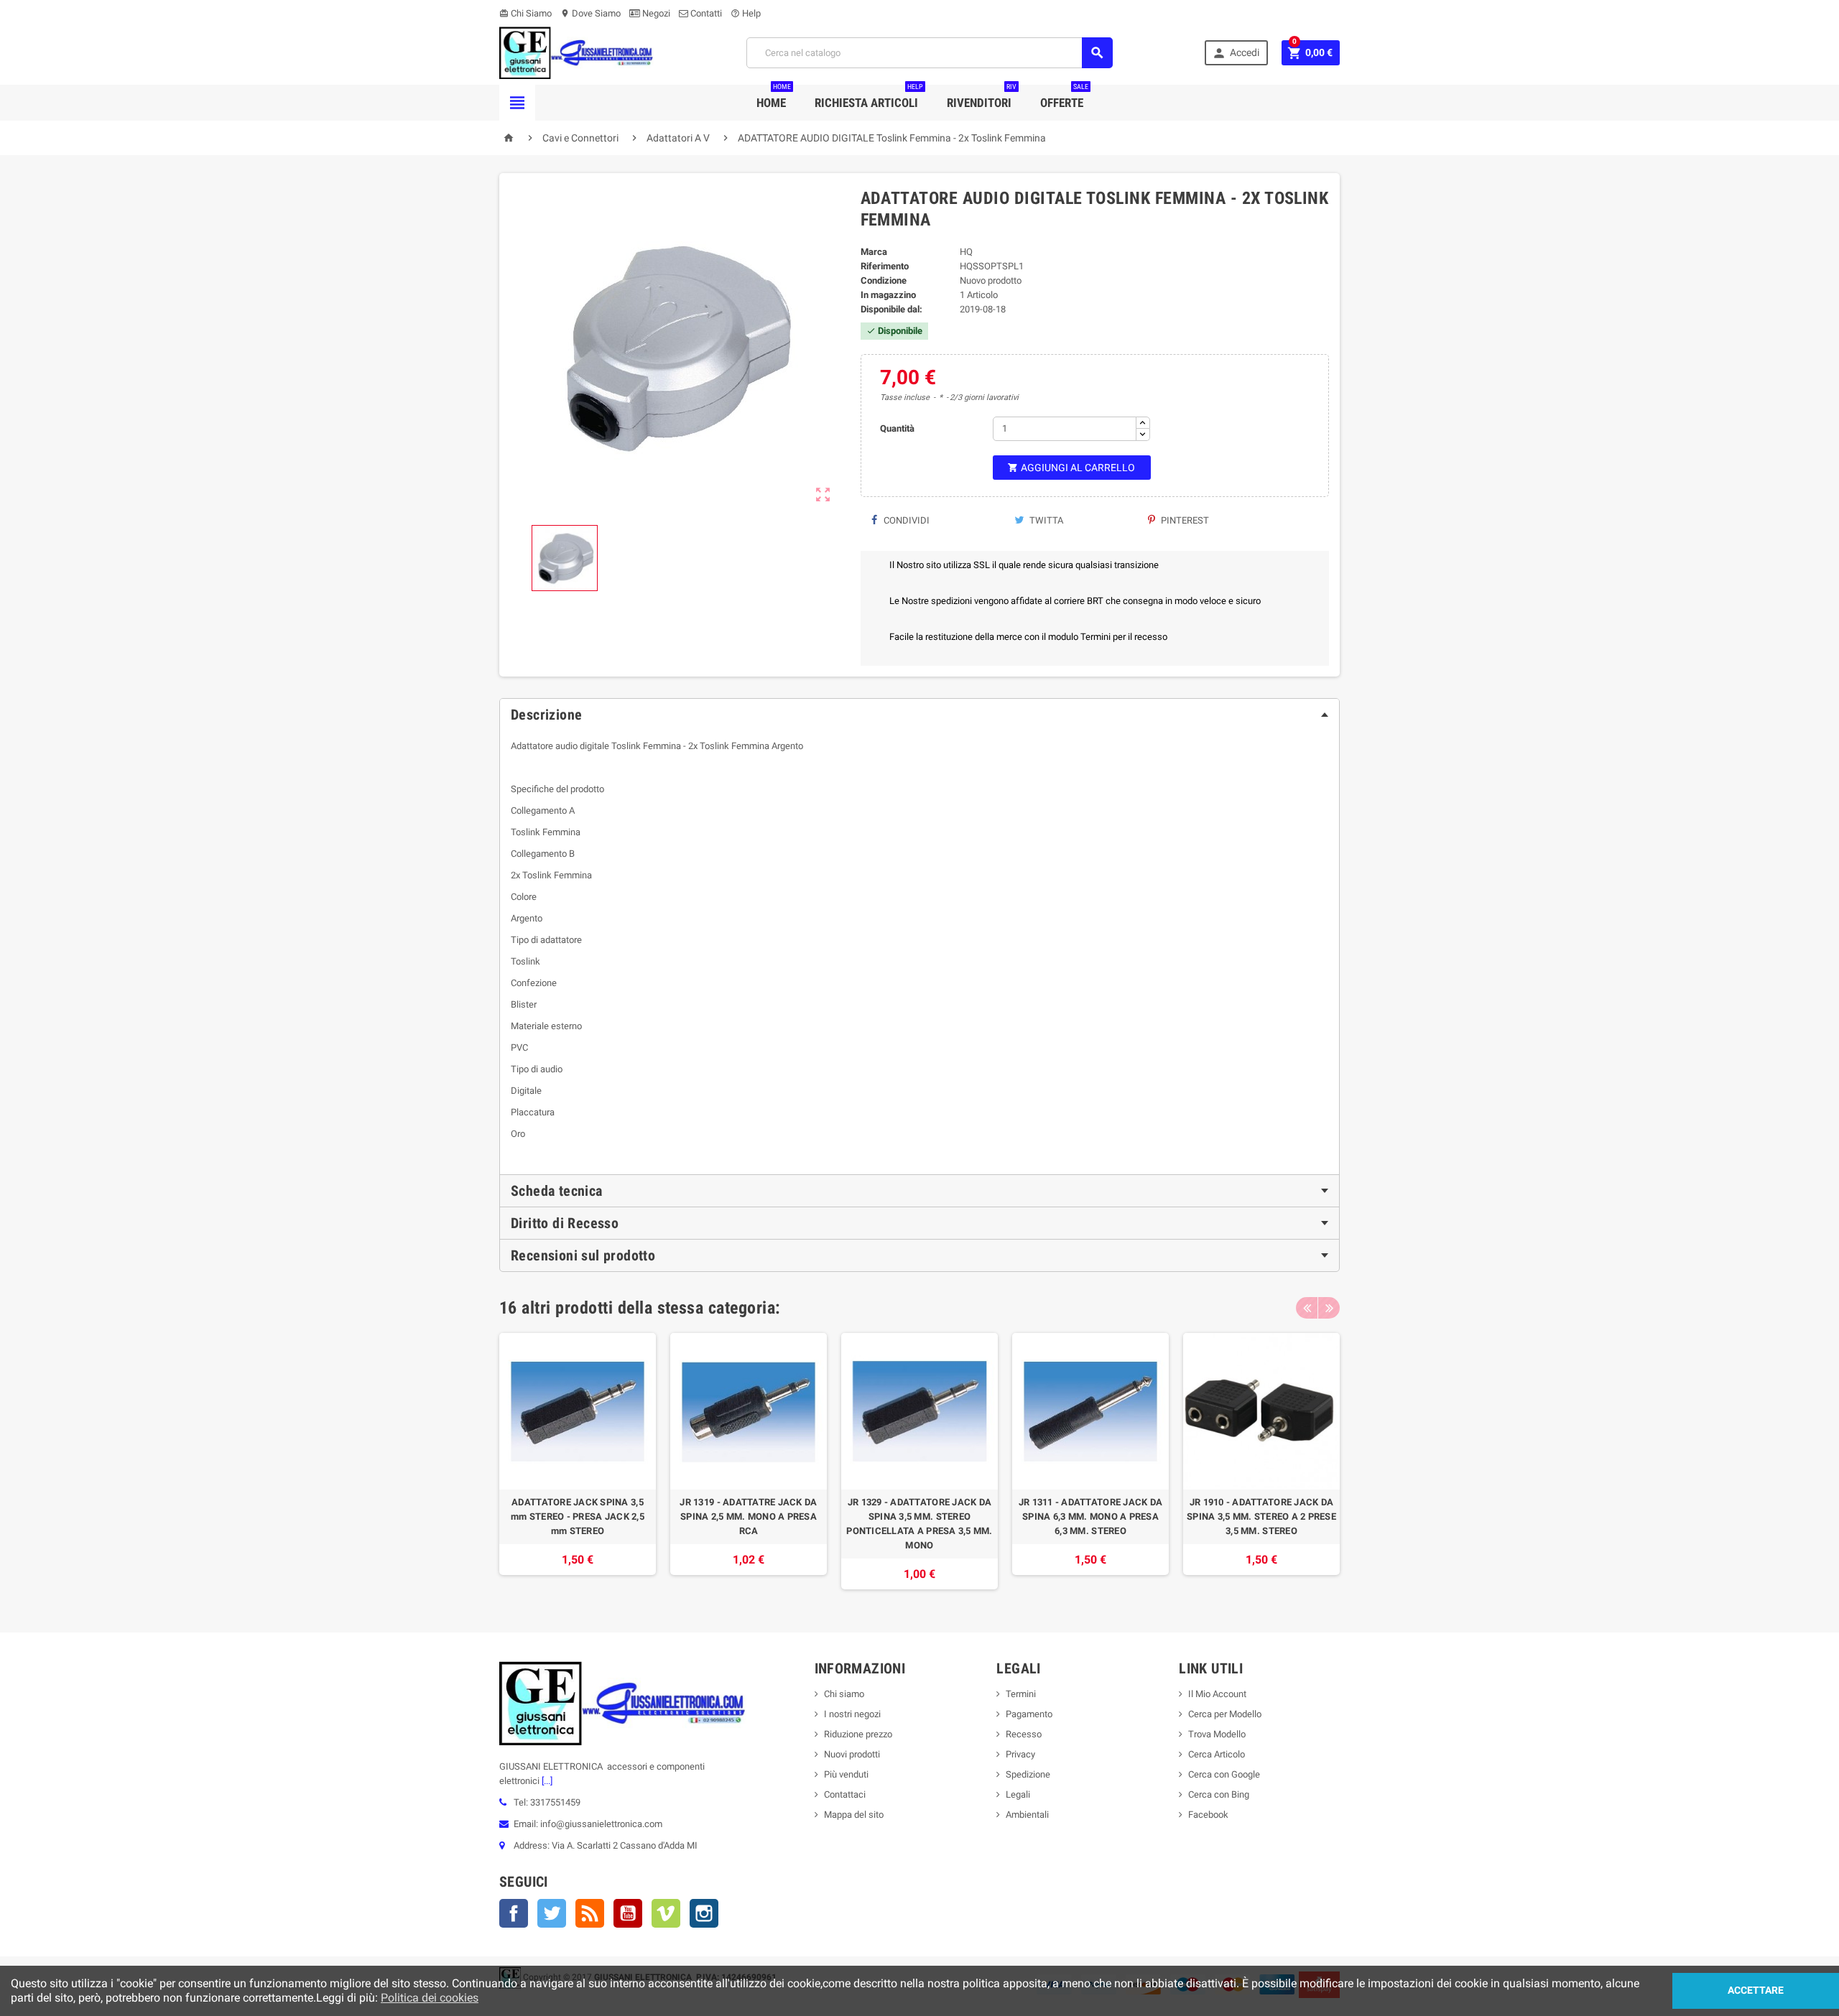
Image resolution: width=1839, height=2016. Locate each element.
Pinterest (1184, 520)
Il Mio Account (1217, 1694)
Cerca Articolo (1217, 1754)
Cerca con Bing (1219, 1794)
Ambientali (1027, 1815)
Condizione (884, 280)
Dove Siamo (590, 13)
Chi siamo (844, 1694)
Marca (874, 252)
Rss (590, 1913)
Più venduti (846, 1774)
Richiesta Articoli (869, 97)
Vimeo (666, 1913)
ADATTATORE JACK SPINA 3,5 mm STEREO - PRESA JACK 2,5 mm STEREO (578, 1516)
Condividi (905, 520)
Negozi (655, 13)
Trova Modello (1217, 1734)
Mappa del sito (854, 1815)
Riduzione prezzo (858, 1734)
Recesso (1024, 1734)
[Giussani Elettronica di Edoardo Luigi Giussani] (576, 52)
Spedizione (1028, 1774)
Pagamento (1029, 1714)
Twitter (552, 1913)
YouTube (628, 1913)
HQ (966, 252)
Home (774, 97)
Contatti (705, 13)
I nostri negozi (852, 1714)
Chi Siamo (525, 13)
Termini (1021, 1694)
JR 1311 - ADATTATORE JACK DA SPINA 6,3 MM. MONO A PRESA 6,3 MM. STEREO (1090, 1516)
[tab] (919, 715)
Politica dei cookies (430, 1998)
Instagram (704, 1913)
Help (746, 13)
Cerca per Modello (1225, 1714)
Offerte (1064, 97)
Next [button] (1329, 1308)
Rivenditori (982, 97)
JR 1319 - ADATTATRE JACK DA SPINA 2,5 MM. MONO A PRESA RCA (748, 1516)
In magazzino (888, 295)
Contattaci (845, 1794)
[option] (578, 1461)
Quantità (897, 428)
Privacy (1020, 1754)
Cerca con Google (1224, 1774)
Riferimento (885, 266)
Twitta (1045, 520)
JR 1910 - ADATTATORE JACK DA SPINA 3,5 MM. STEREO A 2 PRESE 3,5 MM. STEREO (1261, 1516)
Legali (1018, 1794)
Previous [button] (1307, 1308)
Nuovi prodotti (852, 1754)
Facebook (514, 1913)
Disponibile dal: (891, 309)
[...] (546, 1781)
